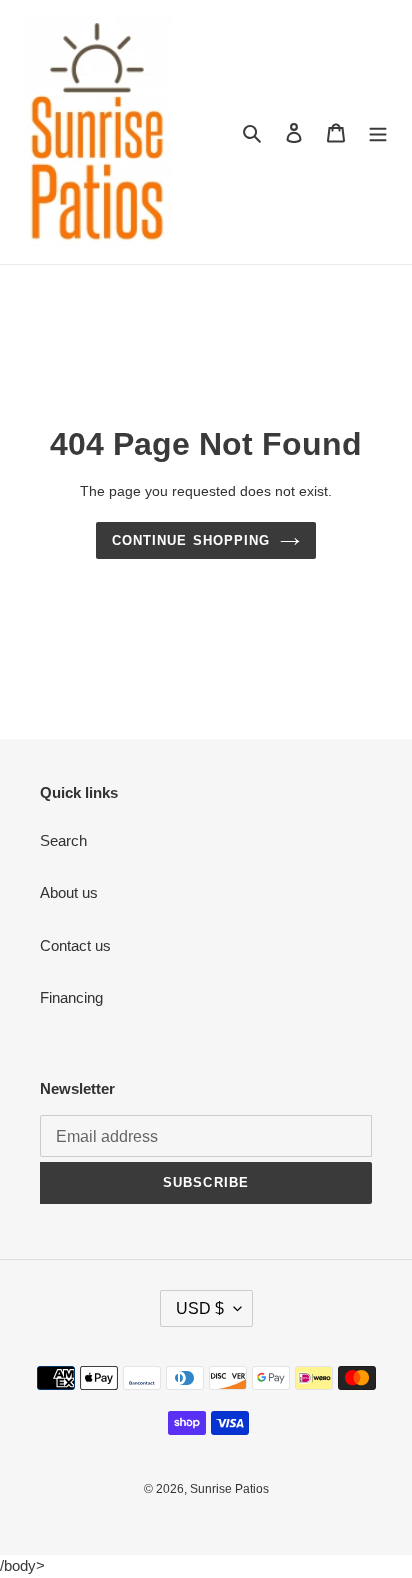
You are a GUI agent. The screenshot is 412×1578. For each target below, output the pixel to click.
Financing (71, 997)
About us (69, 892)
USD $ (200, 1308)
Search (63, 840)
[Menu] (378, 132)
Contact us (75, 945)
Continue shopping (191, 540)
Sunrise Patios (229, 1489)
